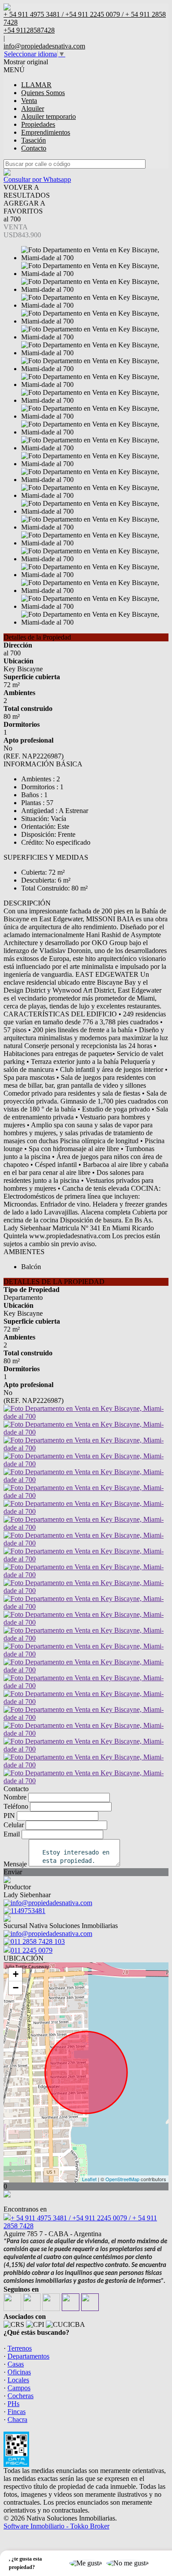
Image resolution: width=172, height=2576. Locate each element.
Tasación (34, 140)
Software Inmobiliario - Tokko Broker (56, 2526)
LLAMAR (36, 85)
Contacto (34, 148)
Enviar (13, 1872)
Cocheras (21, 2396)
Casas (16, 2364)
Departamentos (28, 2356)
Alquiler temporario (49, 116)
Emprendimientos (46, 132)
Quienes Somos (43, 93)
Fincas (17, 2412)
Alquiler (33, 109)
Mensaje (15, 1864)
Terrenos (20, 2348)
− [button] (16, 1988)
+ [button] (16, 1974)
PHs (13, 2404)
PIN (9, 1816)
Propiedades (38, 124)
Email (12, 1834)
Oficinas (19, 2372)
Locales (18, 2380)
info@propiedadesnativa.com (44, 46)
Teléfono (16, 1806)
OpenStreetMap (122, 2179)
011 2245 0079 (32, 1950)
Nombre (15, 1797)
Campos (19, 2388)
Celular (14, 1825)
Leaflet (89, 2179)
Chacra (17, 2420)
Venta (29, 101)
